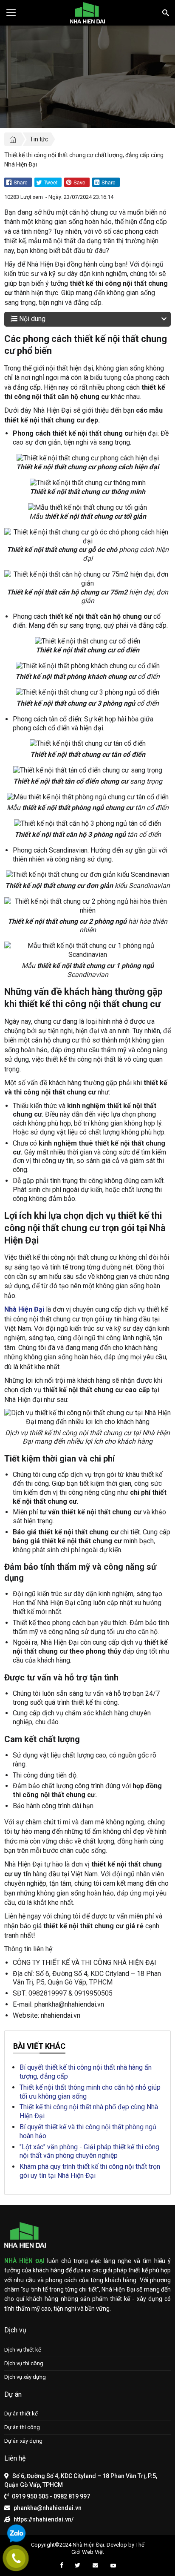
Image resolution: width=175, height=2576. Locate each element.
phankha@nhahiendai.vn (48, 2508)
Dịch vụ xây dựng (25, 2377)
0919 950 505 (30, 2496)
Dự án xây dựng (23, 2441)
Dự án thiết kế (21, 2414)
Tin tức (39, 139)
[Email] (95, 2566)
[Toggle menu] (11, 13)
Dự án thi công (22, 2427)
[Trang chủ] (13, 139)
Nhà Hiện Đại (88, 2545)
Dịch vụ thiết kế (23, 2350)
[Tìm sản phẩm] (165, 13)
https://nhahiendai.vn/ (44, 2519)
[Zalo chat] (16, 2534)
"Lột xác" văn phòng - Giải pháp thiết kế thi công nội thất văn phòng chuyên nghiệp (89, 2151)
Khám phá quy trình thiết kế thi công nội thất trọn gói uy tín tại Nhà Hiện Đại (90, 2171)
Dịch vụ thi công (24, 2363)
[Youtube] (113, 2566)
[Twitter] (78, 2566)
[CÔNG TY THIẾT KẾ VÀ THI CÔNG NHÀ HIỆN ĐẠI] (87, 13)
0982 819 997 (72, 2496)
